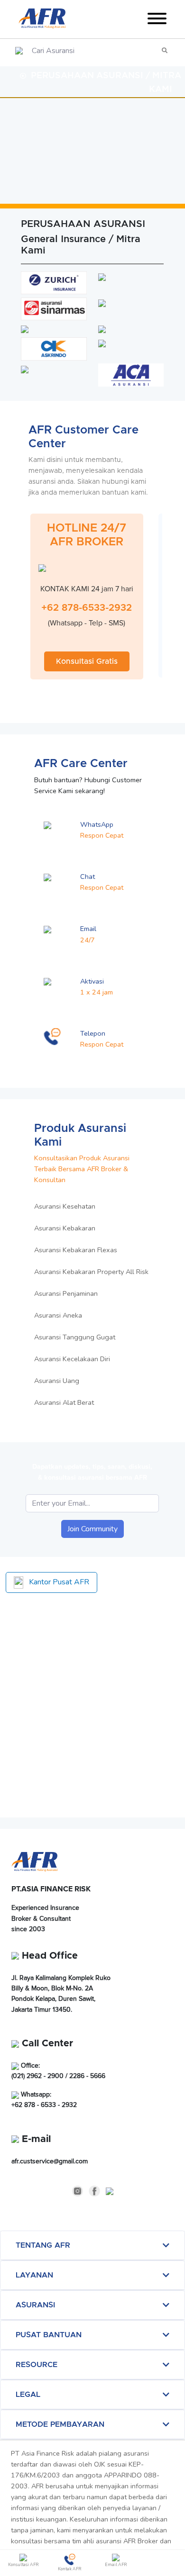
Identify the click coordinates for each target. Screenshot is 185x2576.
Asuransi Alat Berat (64, 1402)
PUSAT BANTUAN (49, 2335)
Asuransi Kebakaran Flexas (76, 1250)
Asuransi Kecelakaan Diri (72, 1359)
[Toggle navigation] (157, 20)
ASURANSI (35, 2305)
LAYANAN (34, 2275)
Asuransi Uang (57, 1381)
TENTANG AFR (43, 2245)
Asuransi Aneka (58, 1315)
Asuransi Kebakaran (65, 1228)
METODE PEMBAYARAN (60, 2424)
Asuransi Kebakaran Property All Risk (91, 1272)
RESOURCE (37, 2365)
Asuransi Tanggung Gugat (75, 1337)
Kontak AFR (69, 2569)
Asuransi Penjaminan (66, 1293)
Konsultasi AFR (23, 2565)
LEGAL (28, 2395)
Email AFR (116, 2565)
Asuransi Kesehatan (65, 1206)
